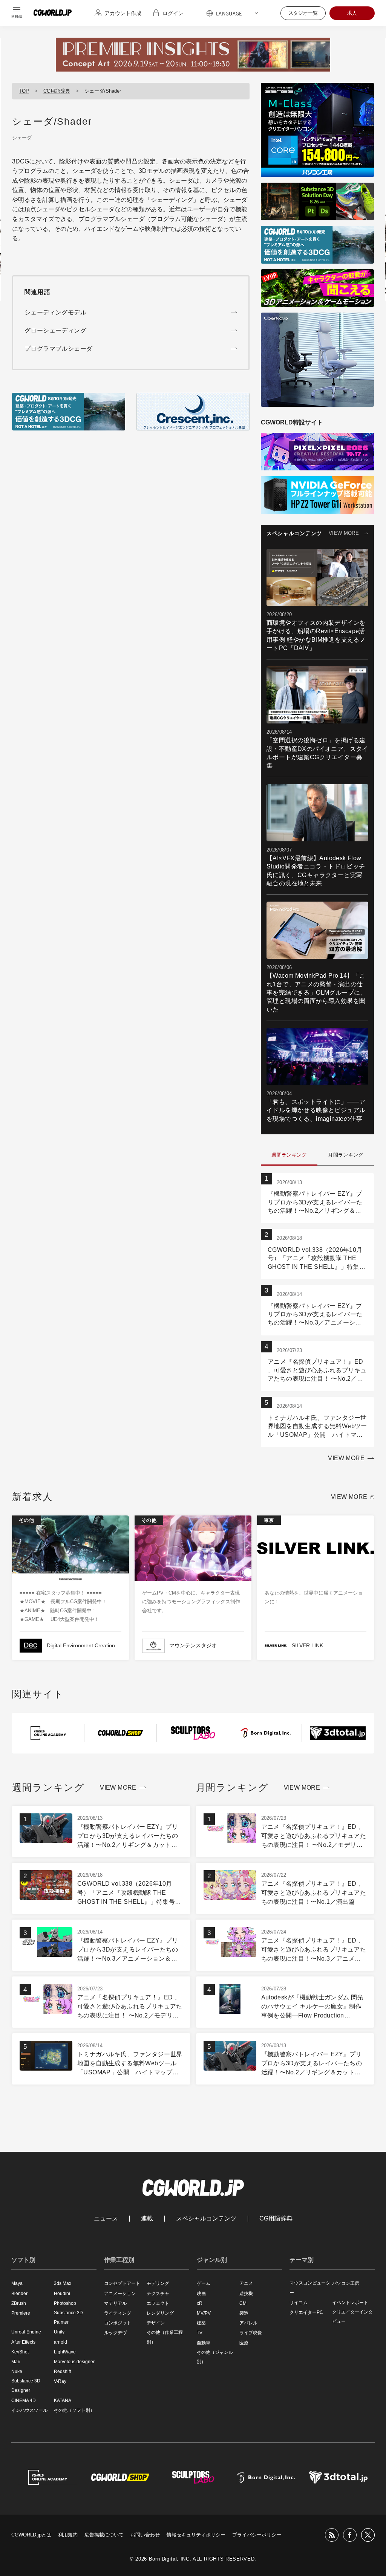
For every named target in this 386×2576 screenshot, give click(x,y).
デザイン (156, 2323)
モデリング (158, 2283)
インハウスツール (29, 2410)
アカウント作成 (123, 13)
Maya (17, 2283)
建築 (201, 2323)
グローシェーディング (55, 330)
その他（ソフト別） (74, 2410)
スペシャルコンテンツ (206, 2219)
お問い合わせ (145, 2535)
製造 (244, 2313)
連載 (147, 2219)
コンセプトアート (122, 2283)
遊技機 (246, 2294)
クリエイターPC (306, 2312)
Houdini (62, 2294)
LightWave (65, 2352)
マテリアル (115, 2303)
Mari (16, 2362)
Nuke (17, 2372)
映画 (201, 2294)
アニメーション (120, 2294)
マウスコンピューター (310, 2288)
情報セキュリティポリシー (196, 2535)
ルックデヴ (115, 2333)
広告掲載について (104, 2535)
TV (200, 2333)
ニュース (106, 2219)
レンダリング (160, 2313)
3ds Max (63, 2283)
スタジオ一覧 (303, 13)
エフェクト (158, 2303)
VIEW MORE (344, 533)
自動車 (204, 2343)
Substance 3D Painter (68, 2317)
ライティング (118, 2313)
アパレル (248, 2323)
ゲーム (204, 2283)
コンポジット (118, 2323)
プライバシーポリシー (257, 2535)
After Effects (23, 2342)
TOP (24, 91)
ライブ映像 (251, 2333)
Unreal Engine (26, 2332)
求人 (352, 13)
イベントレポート (350, 2303)
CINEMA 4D (24, 2401)
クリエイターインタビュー (352, 2317)
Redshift (62, 2372)
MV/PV (204, 2313)
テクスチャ (158, 2294)
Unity (59, 2332)
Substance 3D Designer (26, 2386)
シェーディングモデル (55, 312)
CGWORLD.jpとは (31, 2535)
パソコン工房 (346, 2283)
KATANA (63, 2401)
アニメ (246, 2283)
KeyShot (20, 2352)
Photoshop (65, 2303)
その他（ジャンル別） (215, 2357)
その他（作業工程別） (165, 2337)
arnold (61, 2342)
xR (200, 2303)
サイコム (299, 2303)
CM (243, 2303)
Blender (19, 2294)
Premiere (21, 2313)
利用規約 (68, 2535)
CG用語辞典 (57, 91)
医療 (244, 2343)
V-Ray (60, 2381)
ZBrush (19, 2303)
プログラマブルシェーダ (112, 219)
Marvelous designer (74, 2362)
